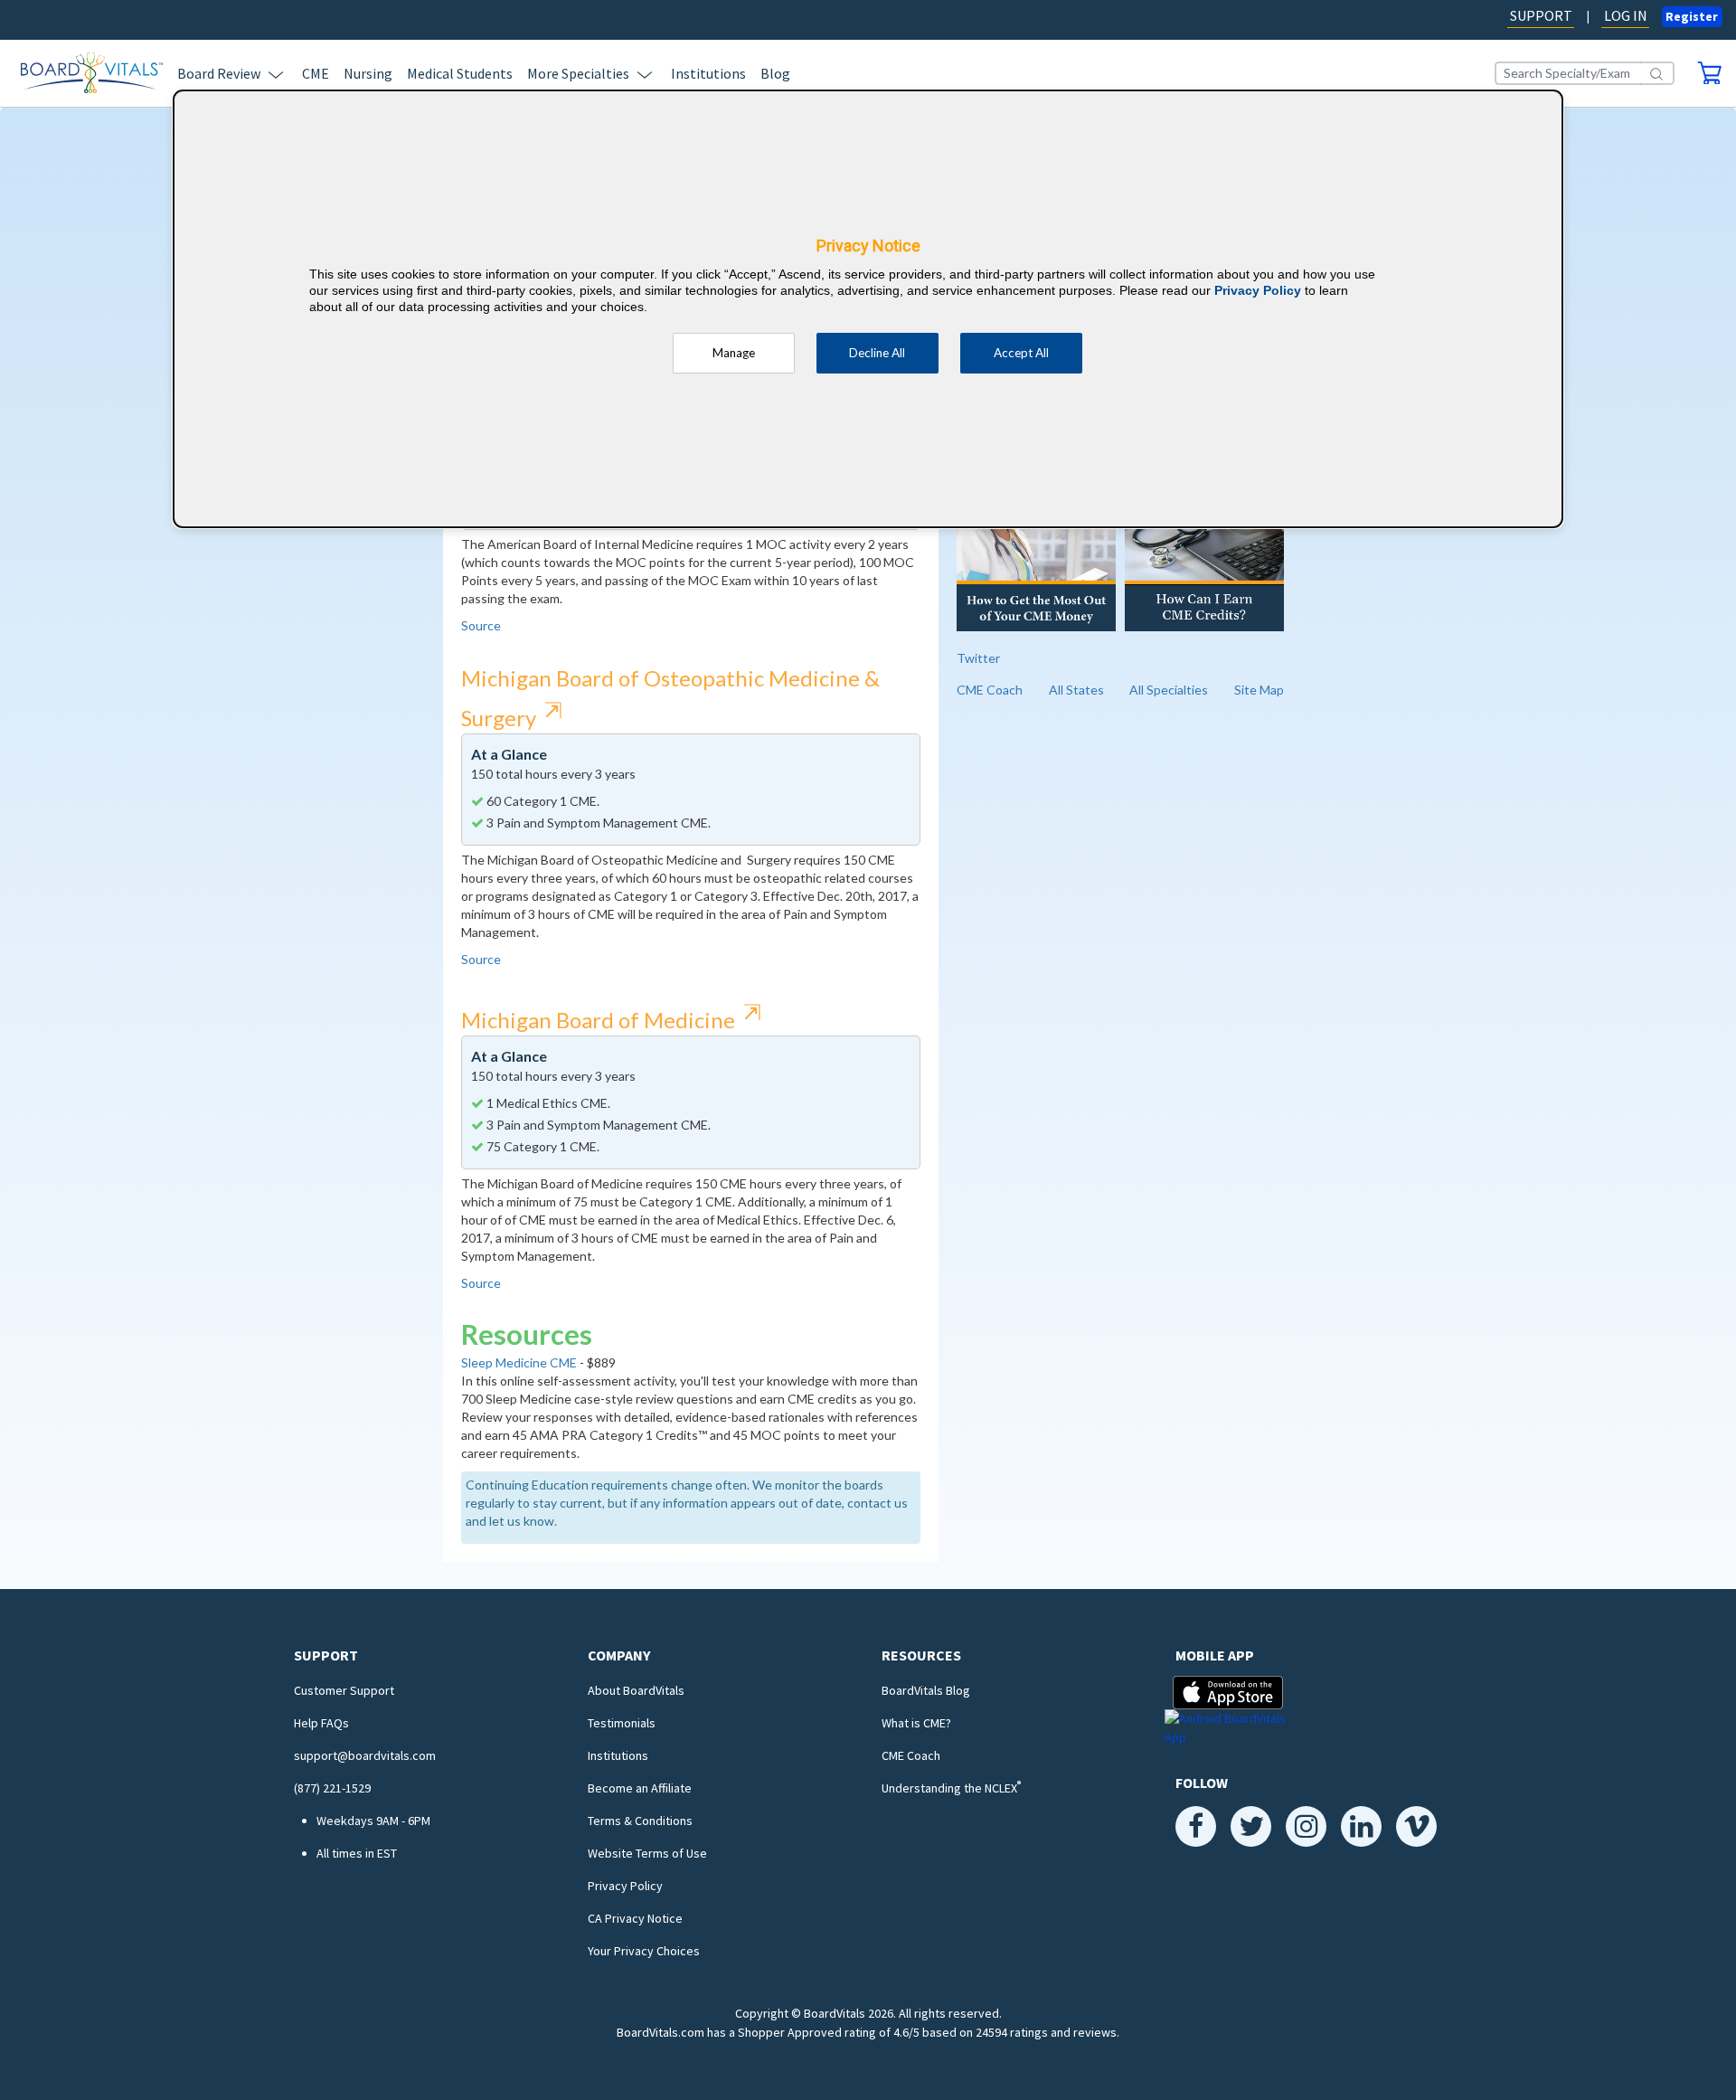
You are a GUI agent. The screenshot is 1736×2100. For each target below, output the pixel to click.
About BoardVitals (636, 1690)
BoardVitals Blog (926, 1690)
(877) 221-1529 (332, 1788)
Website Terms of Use (647, 1853)
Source (481, 625)
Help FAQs (321, 1723)
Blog (775, 73)
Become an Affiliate (640, 1788)
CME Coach (990, 690)
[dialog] (868, 309)
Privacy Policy (625, 1886)
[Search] (1657, 73)
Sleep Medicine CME (519, 1362)
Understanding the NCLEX (951, 1788)
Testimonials (622, 1723)
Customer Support (344, 1690)
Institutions (708, 73)
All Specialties (1169, 690)
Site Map (1259, 690)
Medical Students (460, 73)
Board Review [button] (219, 73)
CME (316, 73)
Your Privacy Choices (644, 1951)
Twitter (978, 658)
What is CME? (916, 1723)
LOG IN (1626, 15)
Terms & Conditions (640, 1821)
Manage (734, 353)
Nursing (368, 73)
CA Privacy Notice (635, 1918)
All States (1076, 690)
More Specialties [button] (578, 73)
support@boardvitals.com (365, 1755)
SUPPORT (1541, 15)
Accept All (1021, 353)
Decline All (877, 353)
